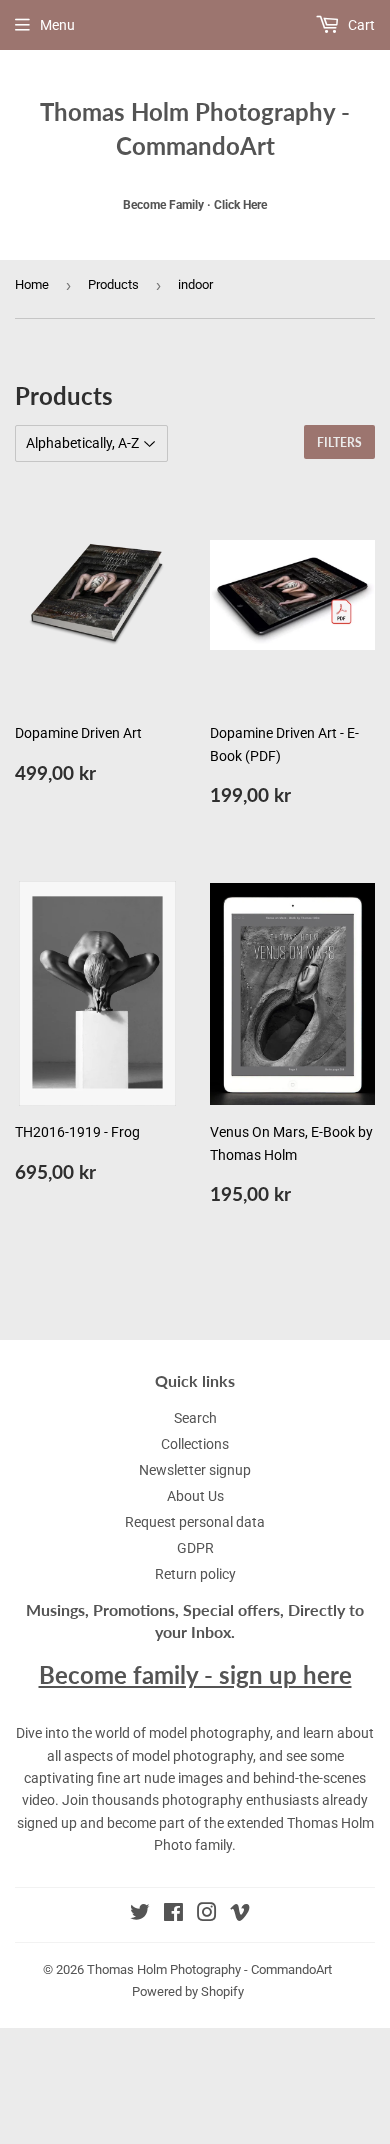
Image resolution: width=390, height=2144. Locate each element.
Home (32, 284)
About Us (195, 1496)
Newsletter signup (195, 1470)
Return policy (195, 1574)
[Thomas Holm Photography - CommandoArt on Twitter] (140, 1915)
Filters (339, 442)
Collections (195, 1444)
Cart (360, 25)
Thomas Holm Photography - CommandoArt (195, 128)
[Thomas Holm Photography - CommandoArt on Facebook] (173, 1915)
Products (113, 284)
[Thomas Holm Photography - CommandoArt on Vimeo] (240, 1915)
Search (195, 1418)
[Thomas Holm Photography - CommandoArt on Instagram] (207, 1915)
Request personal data (195, 1522)
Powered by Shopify (188, 1991)
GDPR (195, 1548)
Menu (57, 25)
